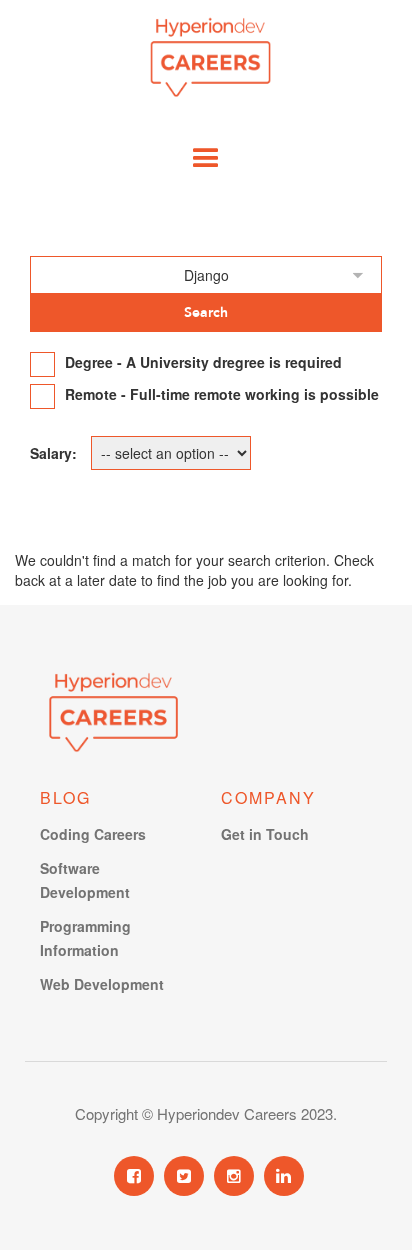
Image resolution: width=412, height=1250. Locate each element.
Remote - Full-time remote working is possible (222, 394)
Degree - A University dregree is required (203, 362)
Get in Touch (265, 834)
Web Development (102, 984)
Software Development (85, 880)
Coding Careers (93, 834)
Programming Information (85, 938)
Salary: (53, 453)
